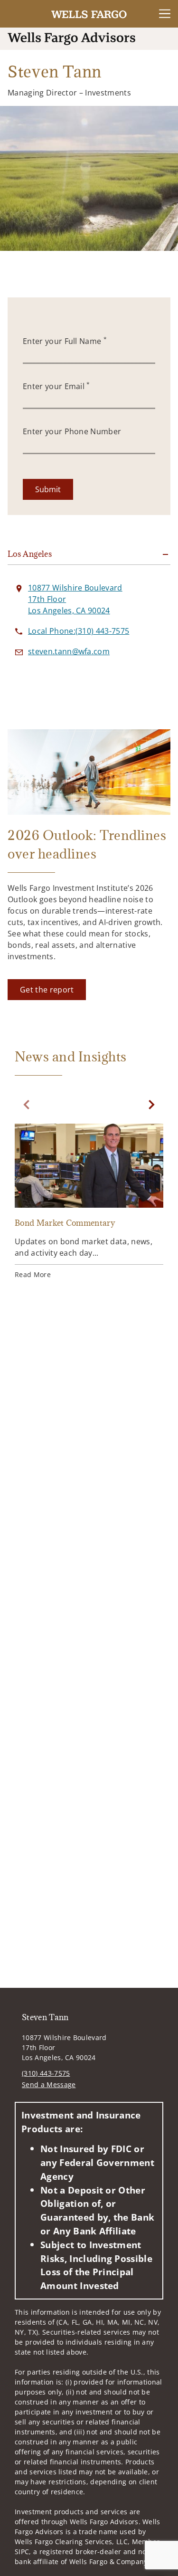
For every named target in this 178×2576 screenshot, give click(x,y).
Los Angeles (30, 554)
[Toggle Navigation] (165, 14)
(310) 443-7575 (46, 2073)
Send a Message (49, 2085)
